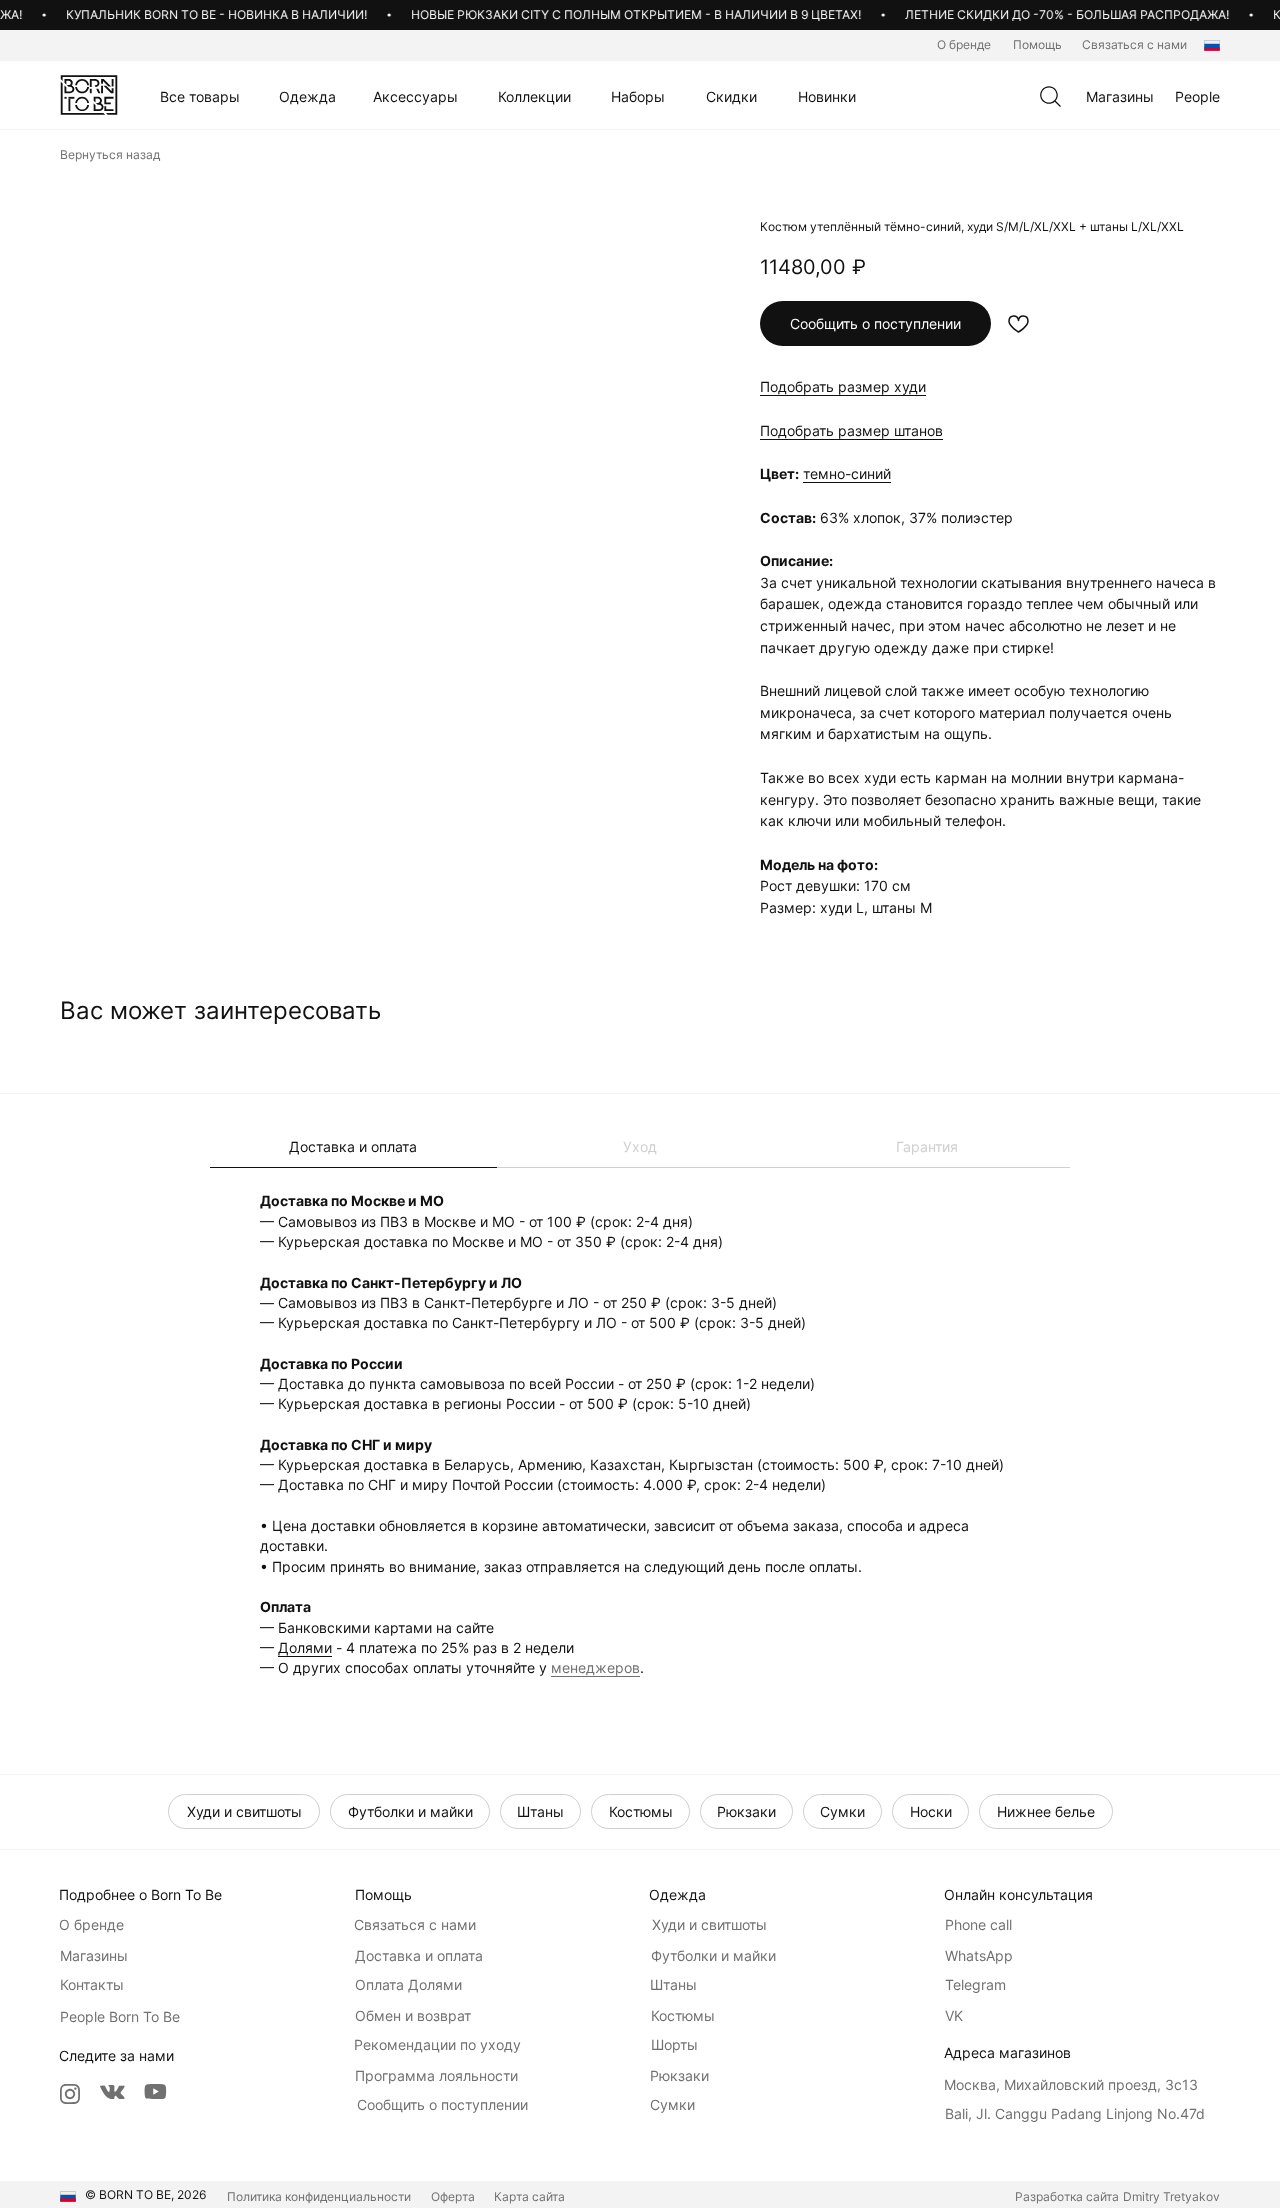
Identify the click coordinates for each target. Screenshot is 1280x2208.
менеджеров (595, 1667)
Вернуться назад (110, 154)
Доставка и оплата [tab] (353, 1146)
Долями (305, 1647)
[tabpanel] (640, 1433)
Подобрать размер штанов (851, 430)
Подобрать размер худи (843, 386)
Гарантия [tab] (927, 1146)
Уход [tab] (640, 1146)
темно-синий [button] (847, 473)
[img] (89, 95)
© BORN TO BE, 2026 (145, 2194)
